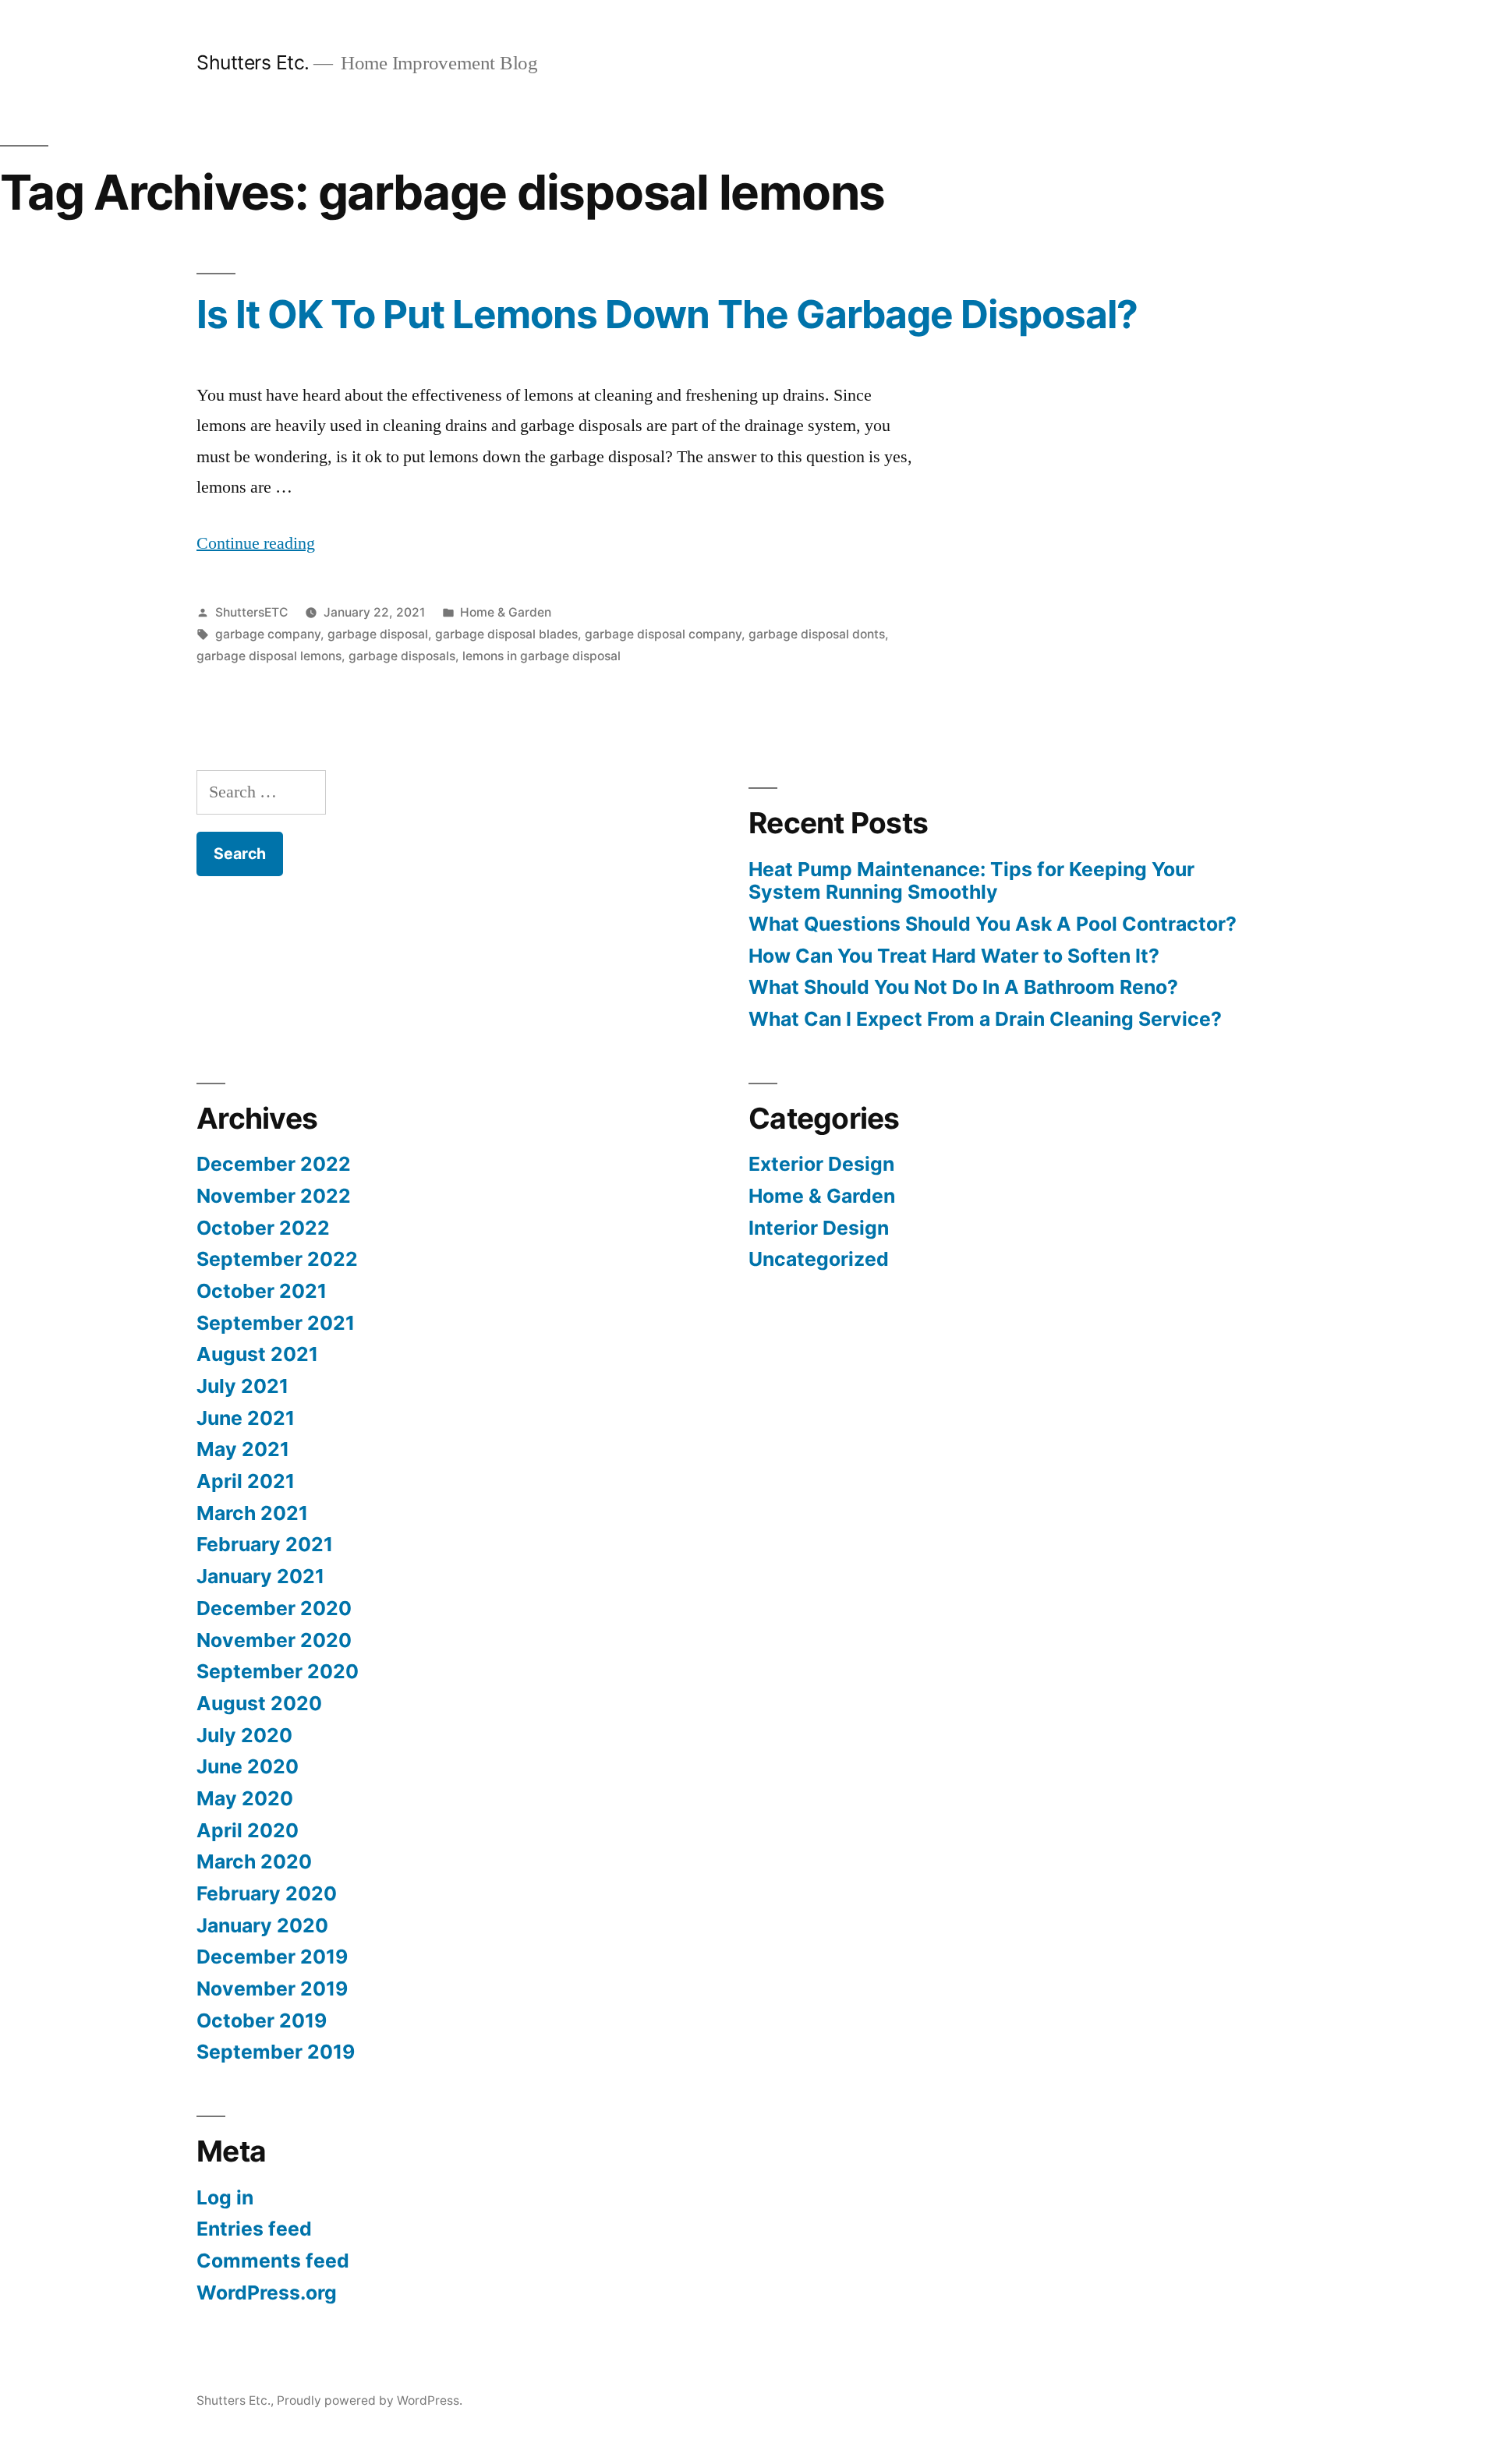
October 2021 (262, 1291)
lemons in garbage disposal (541, 656)
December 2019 (272, 1957)
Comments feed (273, 2261)
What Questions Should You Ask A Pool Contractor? (993, 924)
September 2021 (276, 1323)
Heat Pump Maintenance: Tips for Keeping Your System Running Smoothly (971, 881)
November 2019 (272, 1989)
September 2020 (278, 1671)
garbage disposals (402, 656)
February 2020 (267, 1893)
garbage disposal (378, 634)
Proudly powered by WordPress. (370, 2400)
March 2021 (252, 1513)
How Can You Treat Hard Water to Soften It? (954, 956)
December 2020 (274, 1608)
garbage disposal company (663, 634)
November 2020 (274, 1640)
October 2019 (262, 2020)
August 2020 (259, 1703)
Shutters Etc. (253, 62)
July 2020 (244, 1735)
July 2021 (242, 1386)
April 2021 (246, 1481)
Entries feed (254, 2229)
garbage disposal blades (506, 634)
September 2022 (277, 1259)
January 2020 (262, 1925)
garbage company (268, 634)
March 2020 (254, 1861)
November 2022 (274, 1196)
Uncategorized (819, 1259)
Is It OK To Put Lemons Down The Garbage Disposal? (667, 314)
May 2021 (243, 1449)
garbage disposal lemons (269, 656)
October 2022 (263, 1228)
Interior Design (819, 1228)
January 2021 (260, 1576)
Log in (225, 2197)
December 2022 (274, 1164)
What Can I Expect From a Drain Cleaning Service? (985, 1019)
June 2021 (246, 1418)
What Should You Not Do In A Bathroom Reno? (963, 987)
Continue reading (256, 543)
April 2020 (248, 1830)
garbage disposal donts (817, 634)
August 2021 (257, 1354)
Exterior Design (821, 1164)
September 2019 (276, 2052)
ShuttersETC (251, 612)
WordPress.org (267, 2293)
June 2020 (248, 1766)
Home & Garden (506, 612)
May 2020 (245, 1798)
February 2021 (265, 1544)
